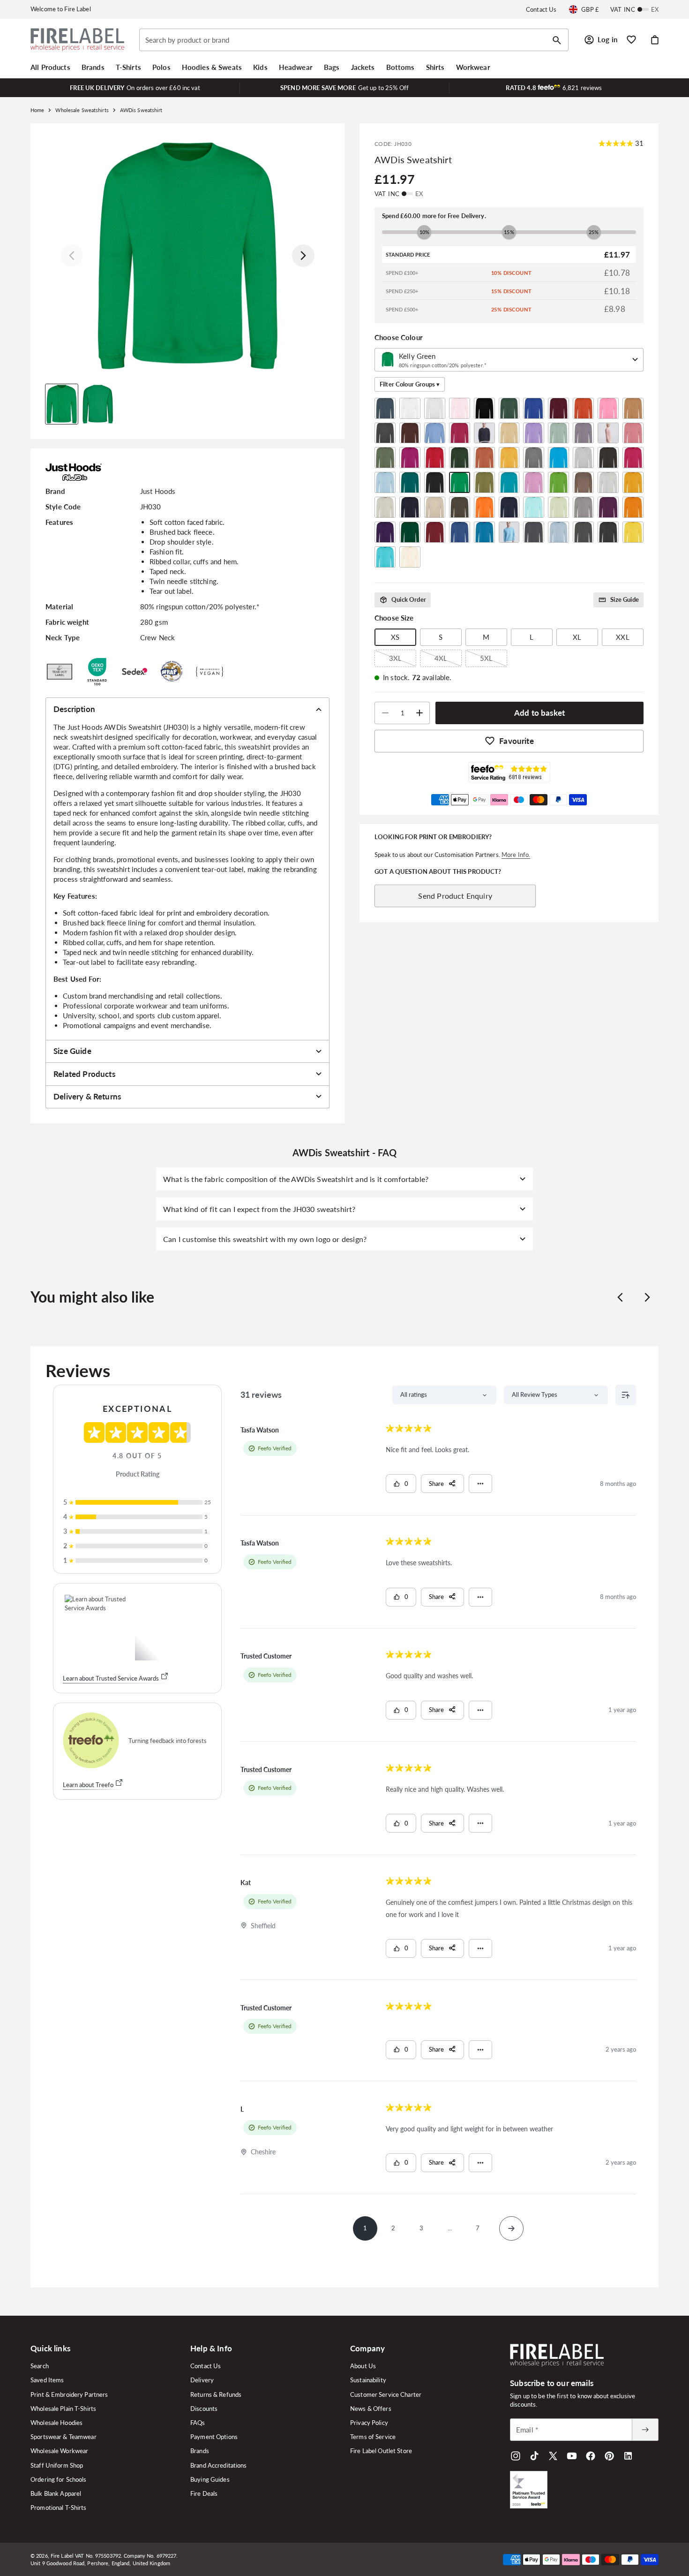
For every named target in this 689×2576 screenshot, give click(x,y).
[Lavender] (534, 482)
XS (395, 637)
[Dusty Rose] (633, 433)
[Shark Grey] (534, 532)
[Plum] (608, 507)
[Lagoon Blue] (509, 482)
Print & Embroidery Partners (69, 2394)
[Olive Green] (460, 507)
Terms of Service (373, 2437)
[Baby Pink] (460, 408)
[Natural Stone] (385, 507)
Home (37, 110)
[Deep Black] (484, 433)
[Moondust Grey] (608, 482)
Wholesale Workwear (59, 2451)
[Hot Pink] (633, 458)
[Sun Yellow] (633, 532)
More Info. (516, 855)
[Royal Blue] (460, 532)
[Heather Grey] (583, 458)
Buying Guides (210, 2479)
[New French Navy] (410, 507)
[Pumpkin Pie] (633, 507)
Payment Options (214, 2437)
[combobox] (354, 40)
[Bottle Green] (509, 408)
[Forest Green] (460, 458)
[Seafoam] (509, 532)
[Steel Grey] (583, 532)
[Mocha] (583, 482)
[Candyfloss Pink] (608, 408)
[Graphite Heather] (534, 458)
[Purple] (385, 532)
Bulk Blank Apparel (56, 2493)
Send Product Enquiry (455, 896)
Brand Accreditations (219, 2465)
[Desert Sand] (509, 433)
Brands (200, 2451)
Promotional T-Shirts (59, 2508)
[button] (50, 67)
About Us (363, 2366)
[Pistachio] (558, 507)
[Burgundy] (558, 408)
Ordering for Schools (59, 2479)
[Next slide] (647, 1297)
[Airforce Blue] (385, 408)
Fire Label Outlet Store (381, 2451)
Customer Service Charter (386, 2394)
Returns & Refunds (216, 2394)
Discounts (204, 2409)
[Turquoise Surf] (385, 557)
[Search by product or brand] (557, 40)
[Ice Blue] (385, 482)
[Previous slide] (620, 1297)
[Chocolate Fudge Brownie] (410, 433)
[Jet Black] (435, 482)
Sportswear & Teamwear (64, 2437)
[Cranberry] (460, 433)
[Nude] (435, 507)
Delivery (202, 2380)
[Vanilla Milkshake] (410, 557)
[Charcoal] (385, 433)
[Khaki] (484, 482)
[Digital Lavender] (534, 433)
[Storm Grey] (608, 532)
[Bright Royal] (534, 408)
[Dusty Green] (558, 433)
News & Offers (371, 2409)
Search (40, 2366)
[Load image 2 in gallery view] (98, 404)
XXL (622, 637)
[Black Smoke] (484, 408)
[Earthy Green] (385, 458)
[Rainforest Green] (410, 532)
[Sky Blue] (558, 532)
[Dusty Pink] (608, 433)
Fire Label (62, 2556)
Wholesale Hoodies (56, 2423)
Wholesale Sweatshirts (82, 110)
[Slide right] (303, 256)
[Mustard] (633, 482)
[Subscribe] (645, 2430)
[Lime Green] (558, 482)
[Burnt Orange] (583, 408)
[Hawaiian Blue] (558, 458)
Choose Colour (399, 337)
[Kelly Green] (460, 482)
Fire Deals (204, 2493)
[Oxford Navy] (509, 507)
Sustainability (368, 2380)
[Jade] (410, 482)
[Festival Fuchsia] (410, 458)
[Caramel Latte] (633, 408)
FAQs (198, 2423)
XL (577, 637)
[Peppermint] (534, 507)
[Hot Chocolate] (608, 458)
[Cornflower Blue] (435, 433)
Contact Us (541, 9)
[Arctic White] (410, 408)
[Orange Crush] (484, 507)
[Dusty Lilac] (583, 433)
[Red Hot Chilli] (435, 532)
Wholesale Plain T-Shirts (63, 2409)
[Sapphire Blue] (484, 532)
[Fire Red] (435, 458)
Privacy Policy (369, 2423)
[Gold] (509, 458)
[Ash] (435, 408)
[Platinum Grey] (583, 507)
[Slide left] (72, 256)
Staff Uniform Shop (57, 2465)
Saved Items (47, 2380)
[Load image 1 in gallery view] (62, 404)
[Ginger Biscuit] (484, 458)
